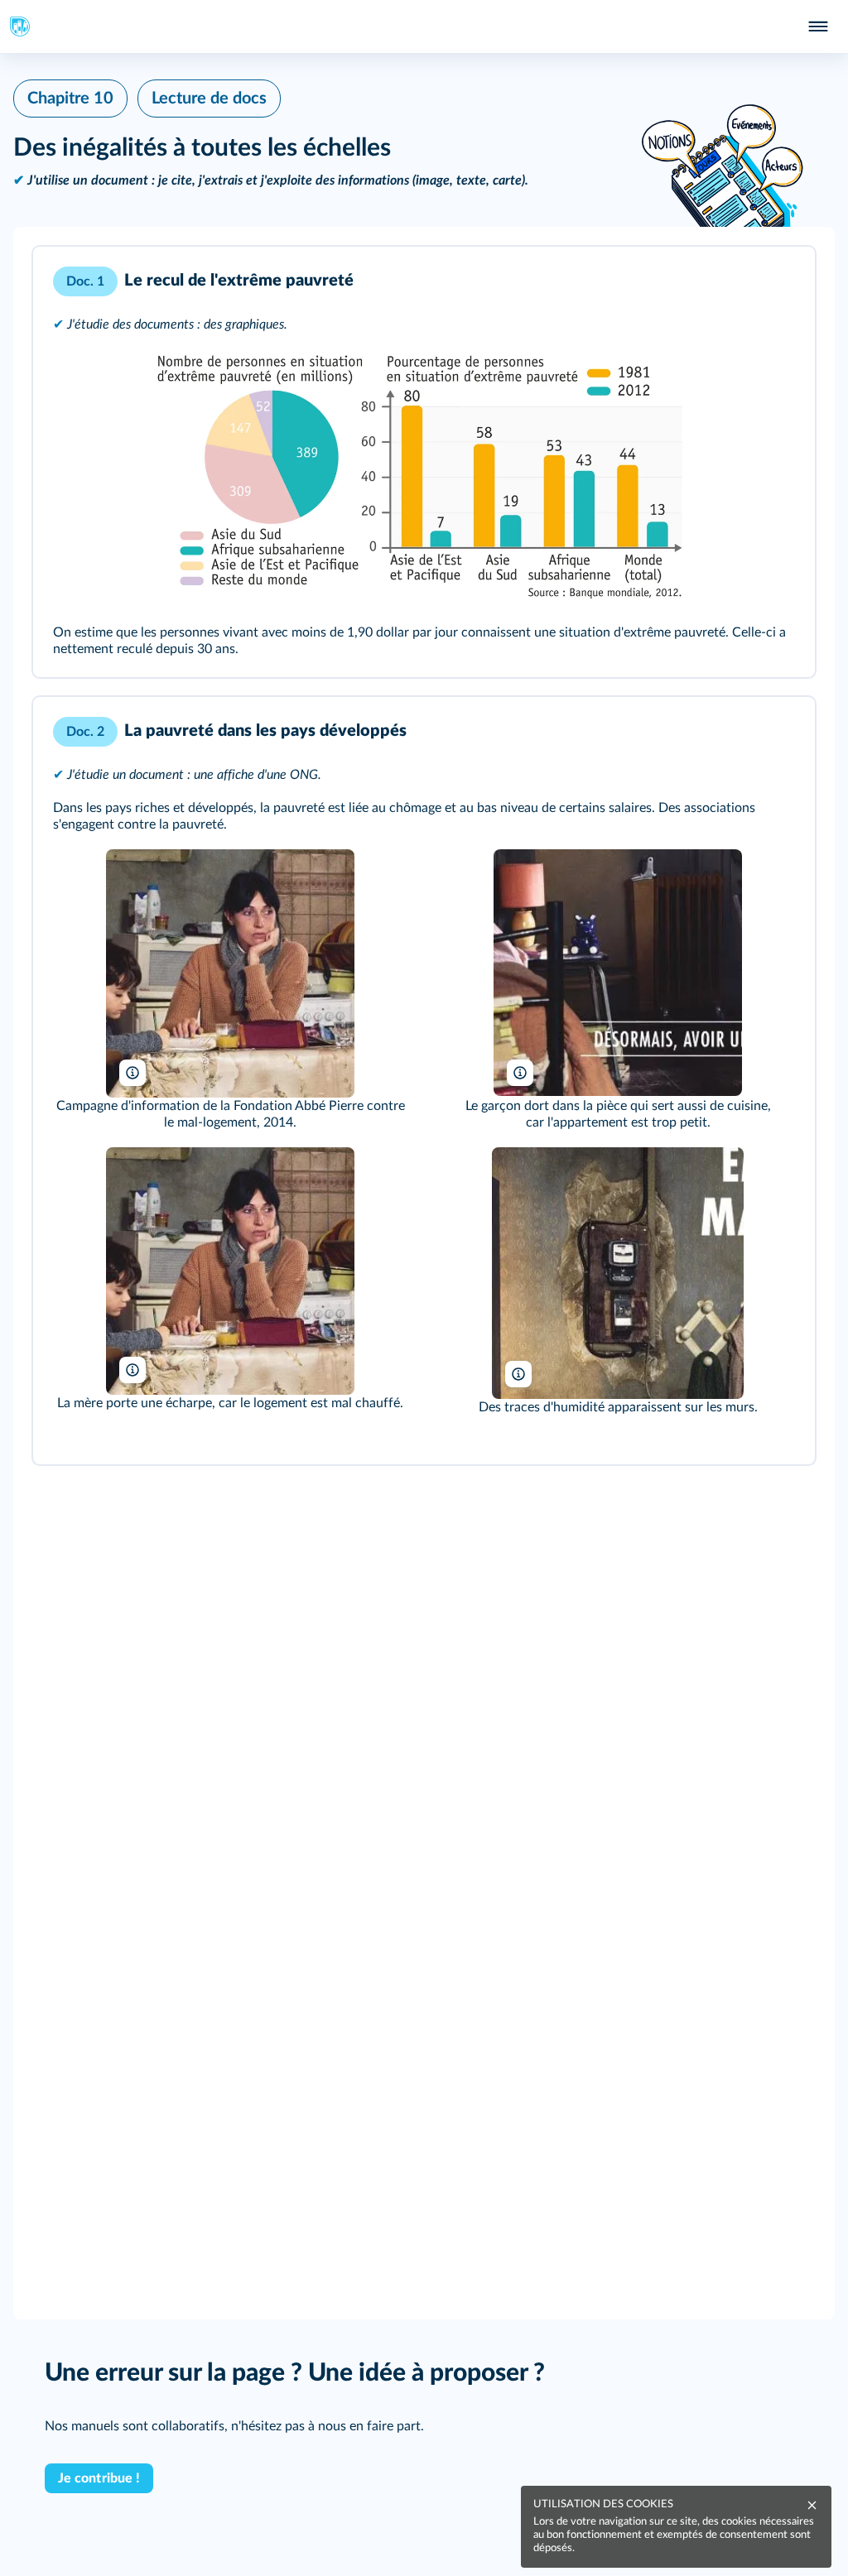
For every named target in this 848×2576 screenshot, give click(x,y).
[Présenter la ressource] (777, 281)
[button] (424, 462)
